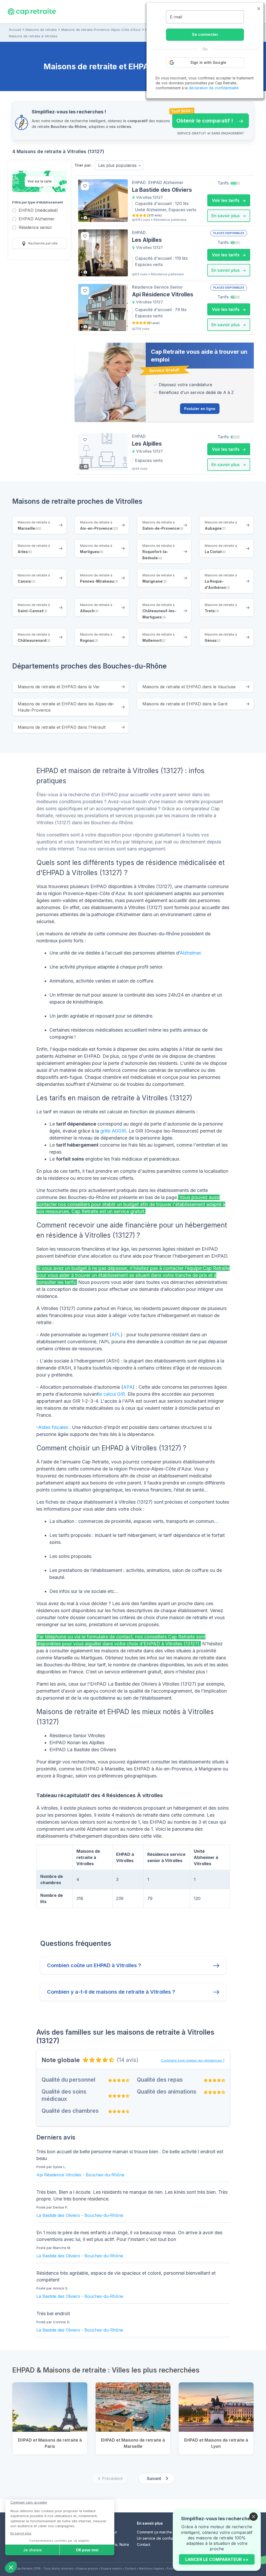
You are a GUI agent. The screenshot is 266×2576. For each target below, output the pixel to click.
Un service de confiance (158, 2538)
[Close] (254, 2517)
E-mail (176, 17)
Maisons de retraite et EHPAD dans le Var (59, 687)
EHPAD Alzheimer (37, 219)
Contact (144, 2544)
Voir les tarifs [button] (226, 200)
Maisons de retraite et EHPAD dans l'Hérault (62, 727)
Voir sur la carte (40, 181)
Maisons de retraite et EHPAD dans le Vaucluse (189, 687)
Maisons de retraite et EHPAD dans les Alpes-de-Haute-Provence (66, 707)
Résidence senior (35, 228)
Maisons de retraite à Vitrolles (33, 36)
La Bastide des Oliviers (58, 2215)
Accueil (15, 30)
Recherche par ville (43, 243)
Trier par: (83, 165)
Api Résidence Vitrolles (59, 2175)
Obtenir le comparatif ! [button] (203, 119)
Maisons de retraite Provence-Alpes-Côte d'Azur (101, 30)
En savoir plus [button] (226, 216)
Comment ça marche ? (156, 2532)
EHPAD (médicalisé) (38, 211)
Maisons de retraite (41, 30)
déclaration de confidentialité (214, 88)
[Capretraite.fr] (32, 11)
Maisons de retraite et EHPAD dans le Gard (185, 704)
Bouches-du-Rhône (105, 2175)
